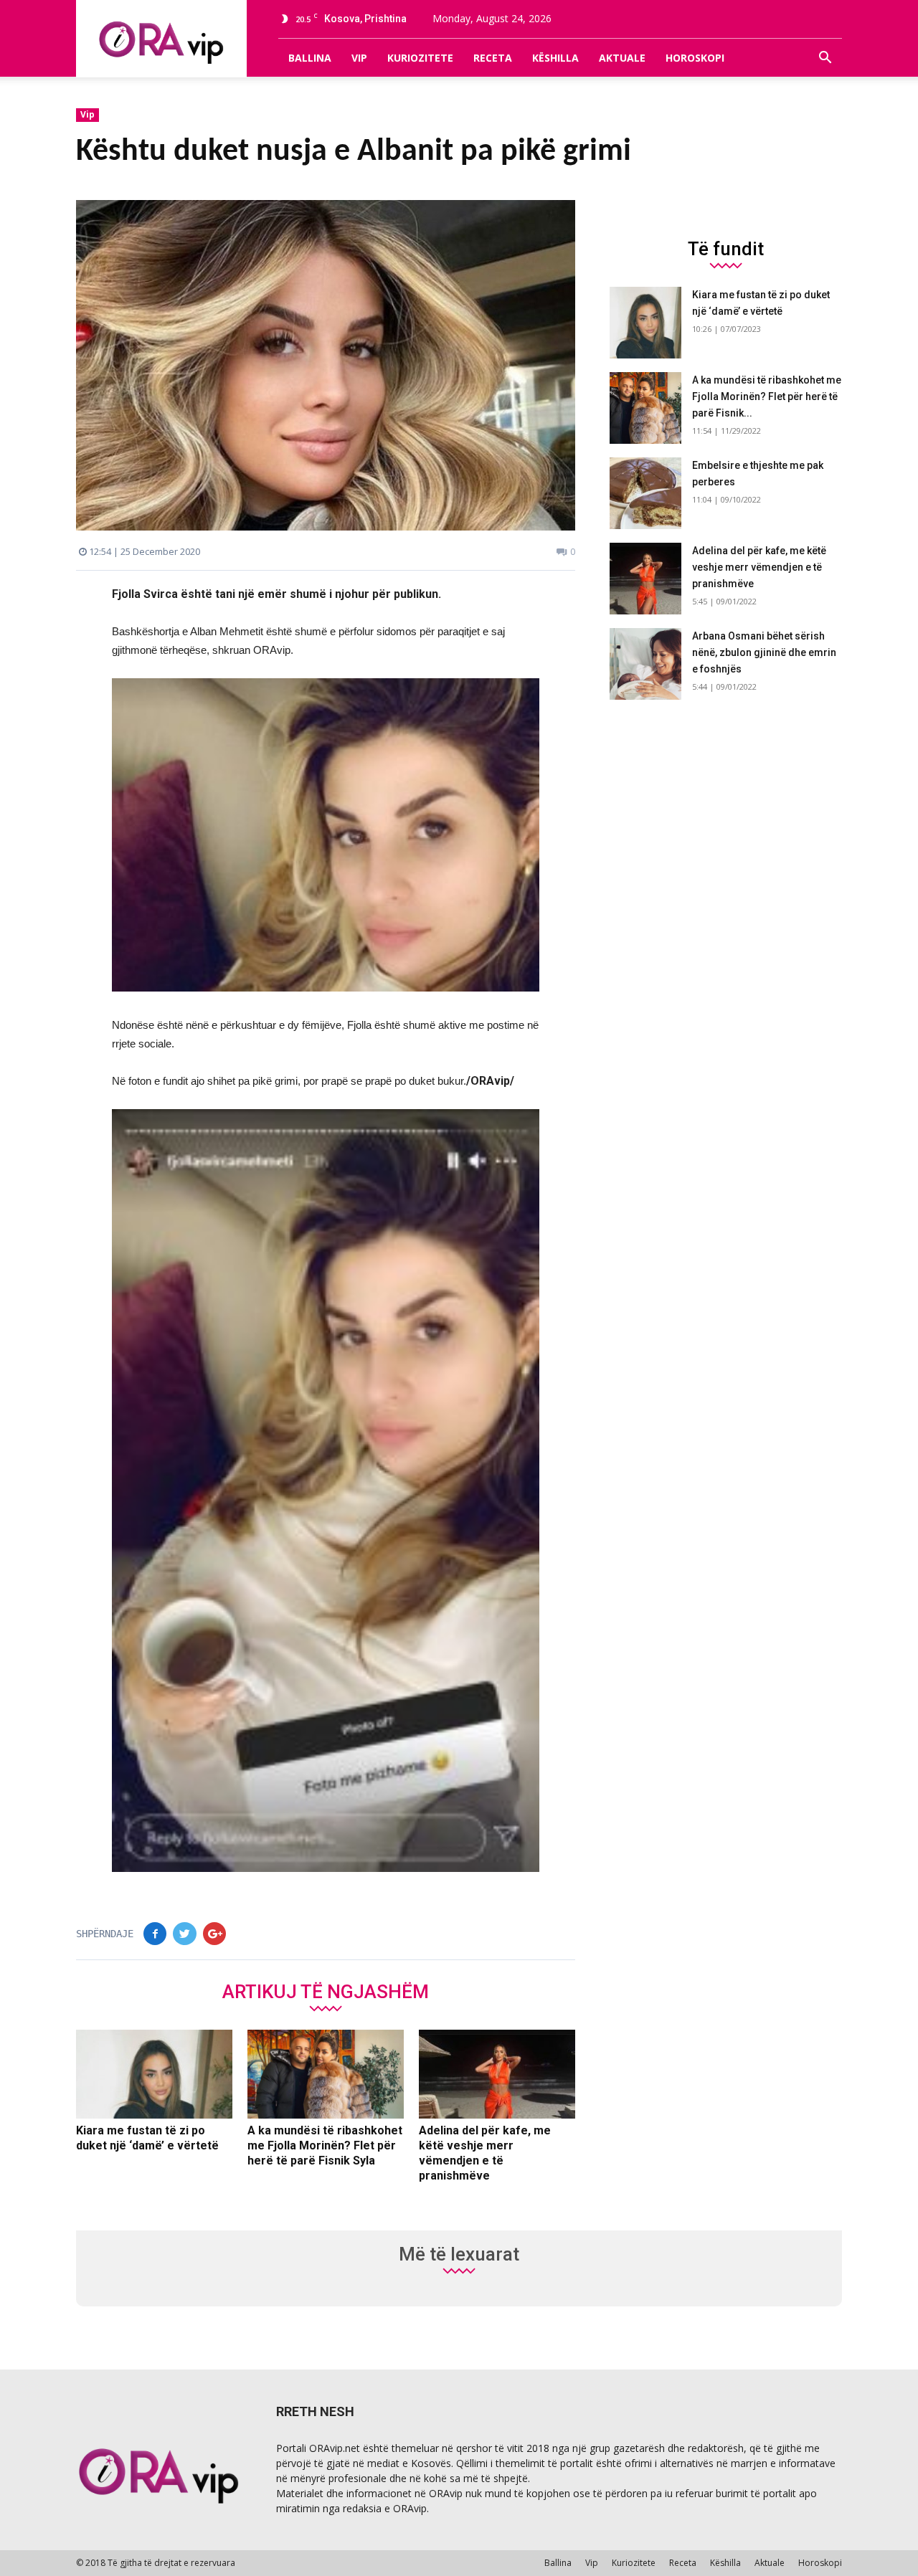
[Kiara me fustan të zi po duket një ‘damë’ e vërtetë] (154, 2074)
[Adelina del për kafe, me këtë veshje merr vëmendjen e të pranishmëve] (497, 2074)
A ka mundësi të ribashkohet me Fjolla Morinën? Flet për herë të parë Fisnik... (767, 396)
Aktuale (622, 58)
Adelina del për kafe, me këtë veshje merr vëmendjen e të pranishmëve (759, 567)
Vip (359, 58)
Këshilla (555, 58)
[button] (825, 58)
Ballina (310, 58)
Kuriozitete (420, 58)
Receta (493, 58)
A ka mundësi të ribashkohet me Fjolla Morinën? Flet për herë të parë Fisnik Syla (325, 2145)
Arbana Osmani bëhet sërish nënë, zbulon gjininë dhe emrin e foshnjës (764, 652)
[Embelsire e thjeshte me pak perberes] (645, 493)
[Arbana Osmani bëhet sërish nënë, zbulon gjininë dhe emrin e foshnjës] (645, 664)
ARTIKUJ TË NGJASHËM (326, 1991)
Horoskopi (695, 58)
